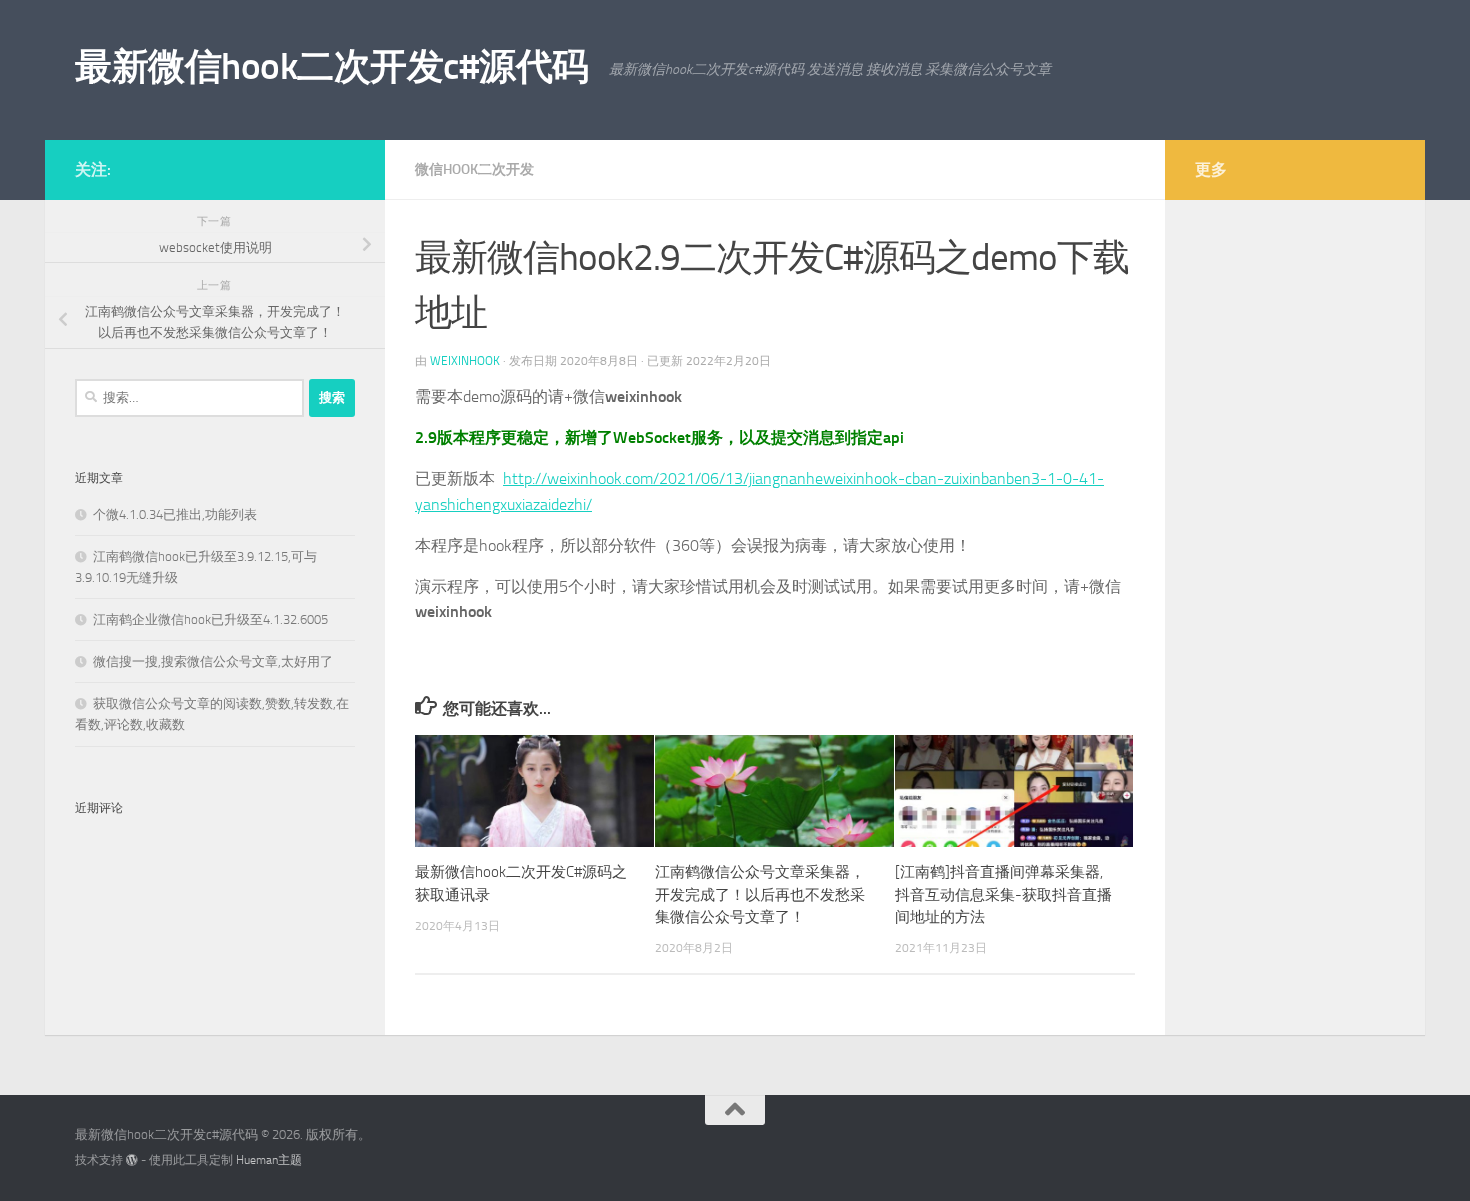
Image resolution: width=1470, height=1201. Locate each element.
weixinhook (465, 361)
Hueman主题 (269, 1160)
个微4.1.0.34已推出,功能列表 (175, 514)
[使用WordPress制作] (132, 1160)
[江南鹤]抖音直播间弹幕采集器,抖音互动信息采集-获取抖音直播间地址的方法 (1003, 894)
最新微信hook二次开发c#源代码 (332, 66)
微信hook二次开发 (474, 169)
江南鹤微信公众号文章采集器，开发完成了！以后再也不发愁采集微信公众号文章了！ (760, 894)
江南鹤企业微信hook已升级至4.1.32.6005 (210, 619)
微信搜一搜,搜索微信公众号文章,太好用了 (213, 661)
